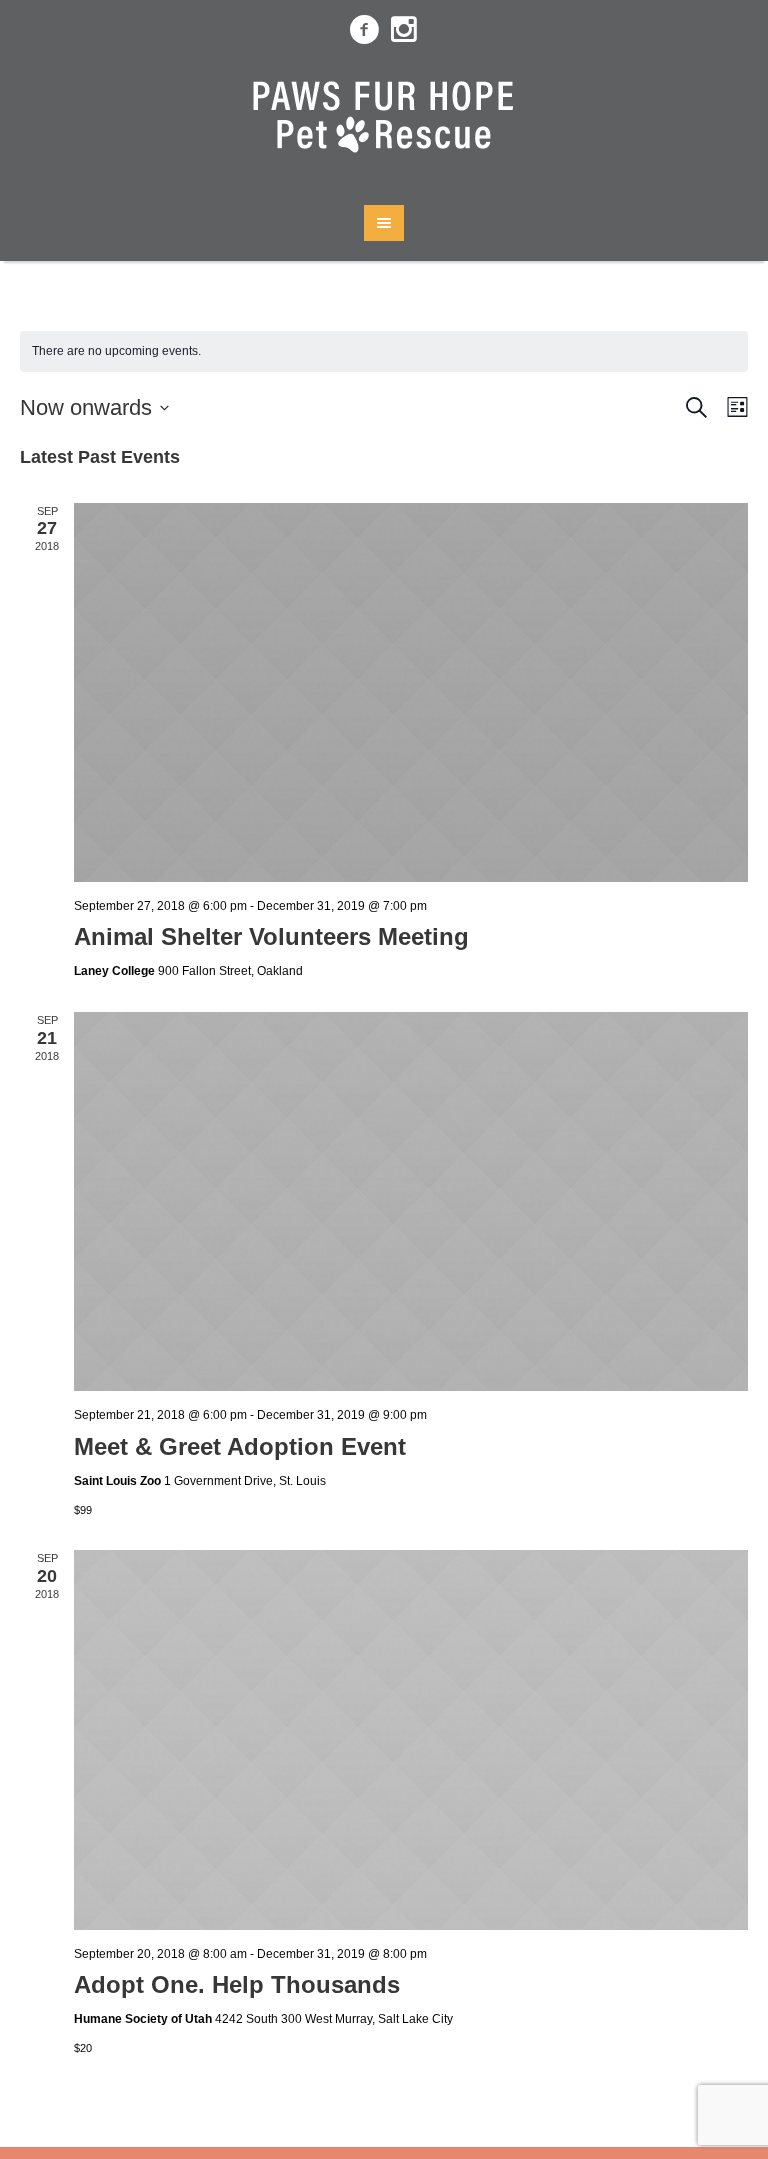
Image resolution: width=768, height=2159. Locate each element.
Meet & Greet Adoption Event (240, 1446)
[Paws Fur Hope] (383, 122)
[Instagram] (404, 30)
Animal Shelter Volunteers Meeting (271, 936)
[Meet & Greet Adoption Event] (411, 1201)
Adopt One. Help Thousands (237, 1984)
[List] (733, 407)
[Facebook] (364, 30)
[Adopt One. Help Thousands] (411, 1739)
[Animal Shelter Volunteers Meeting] (411, 692)
